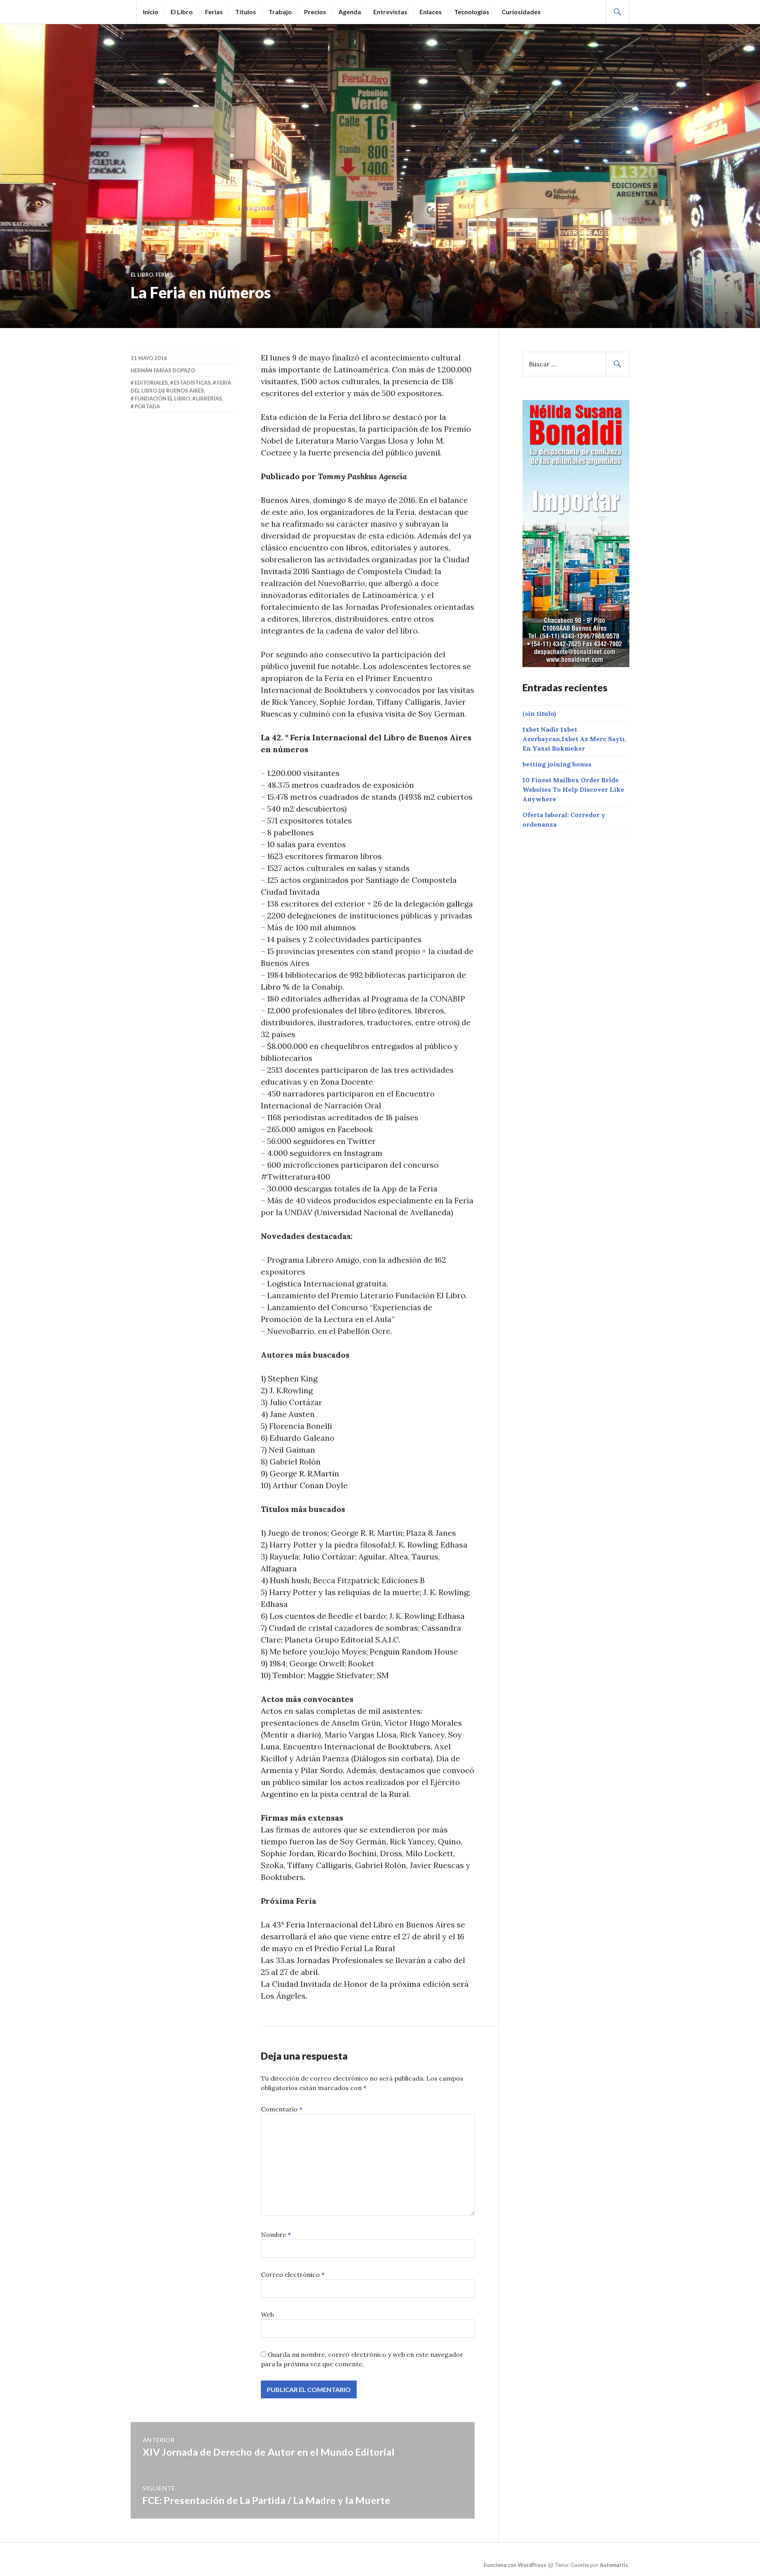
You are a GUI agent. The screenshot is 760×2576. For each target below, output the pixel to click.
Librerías (209, 398)
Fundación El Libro (162, 398)
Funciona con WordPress (515, 2565)
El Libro (182, 12)
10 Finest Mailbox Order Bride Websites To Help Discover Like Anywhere (573, 789)
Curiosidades (521, 12)
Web (267, 2314)
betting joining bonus (557, 764)
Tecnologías (472, 12)
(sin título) (539, 713)
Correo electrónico (293, 2274)
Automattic (614, 2565)
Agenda (350, 12)
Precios (315, 12)
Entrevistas (390, 12)
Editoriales (151, 383)
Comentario (282, 2109)
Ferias (214, 12)
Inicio (151, 12)
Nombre (276, 2235)
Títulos (246, 12)
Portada (147, 406)
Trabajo (280, 12)
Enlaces (431, 12)
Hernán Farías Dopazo (163, 370)
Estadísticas (192, 383)
